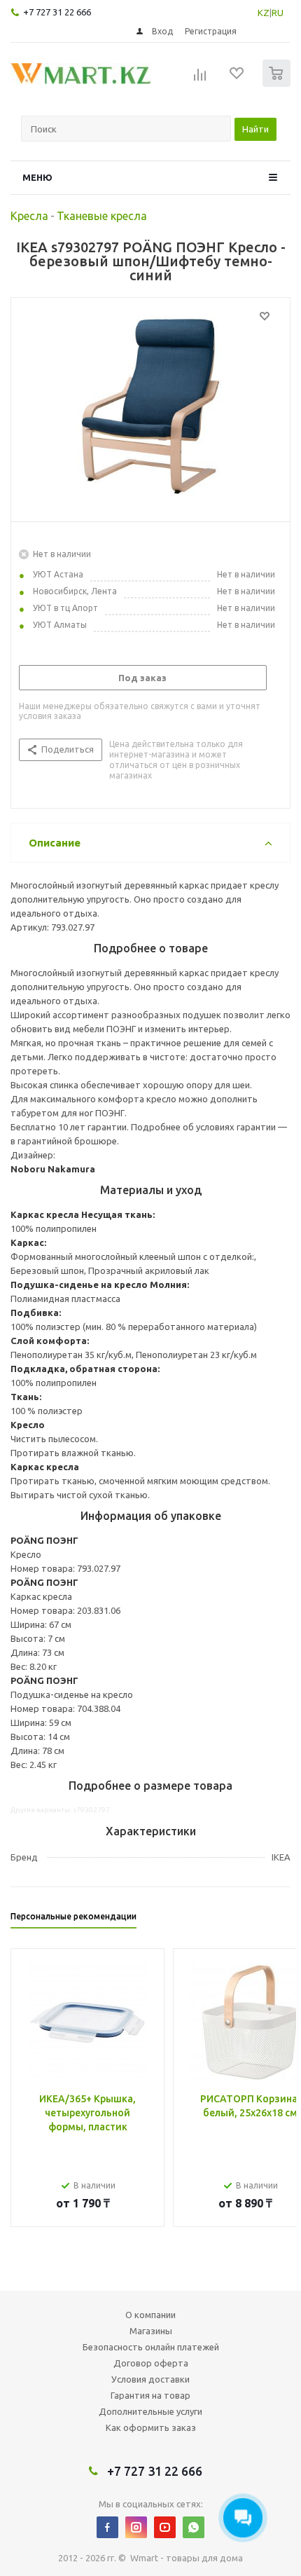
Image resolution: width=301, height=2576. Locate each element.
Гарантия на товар (150, 2395)
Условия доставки (150, 2379)
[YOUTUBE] (165, 2527)
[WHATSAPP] (194, 2527)
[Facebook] (107, 2527)
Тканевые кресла (102, 216)
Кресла (29, 216)
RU (278, 13)
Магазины (151, 2331)
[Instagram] (136, 2527)
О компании (150, 2315)
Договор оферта (151, 2363)
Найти (255, 129)
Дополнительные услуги (150, 2411)
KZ (264, 13)
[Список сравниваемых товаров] (200, 79)
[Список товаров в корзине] (278, 84)
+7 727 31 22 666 (57, 12)
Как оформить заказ (151, 2427)
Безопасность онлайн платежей (151, 2347)
